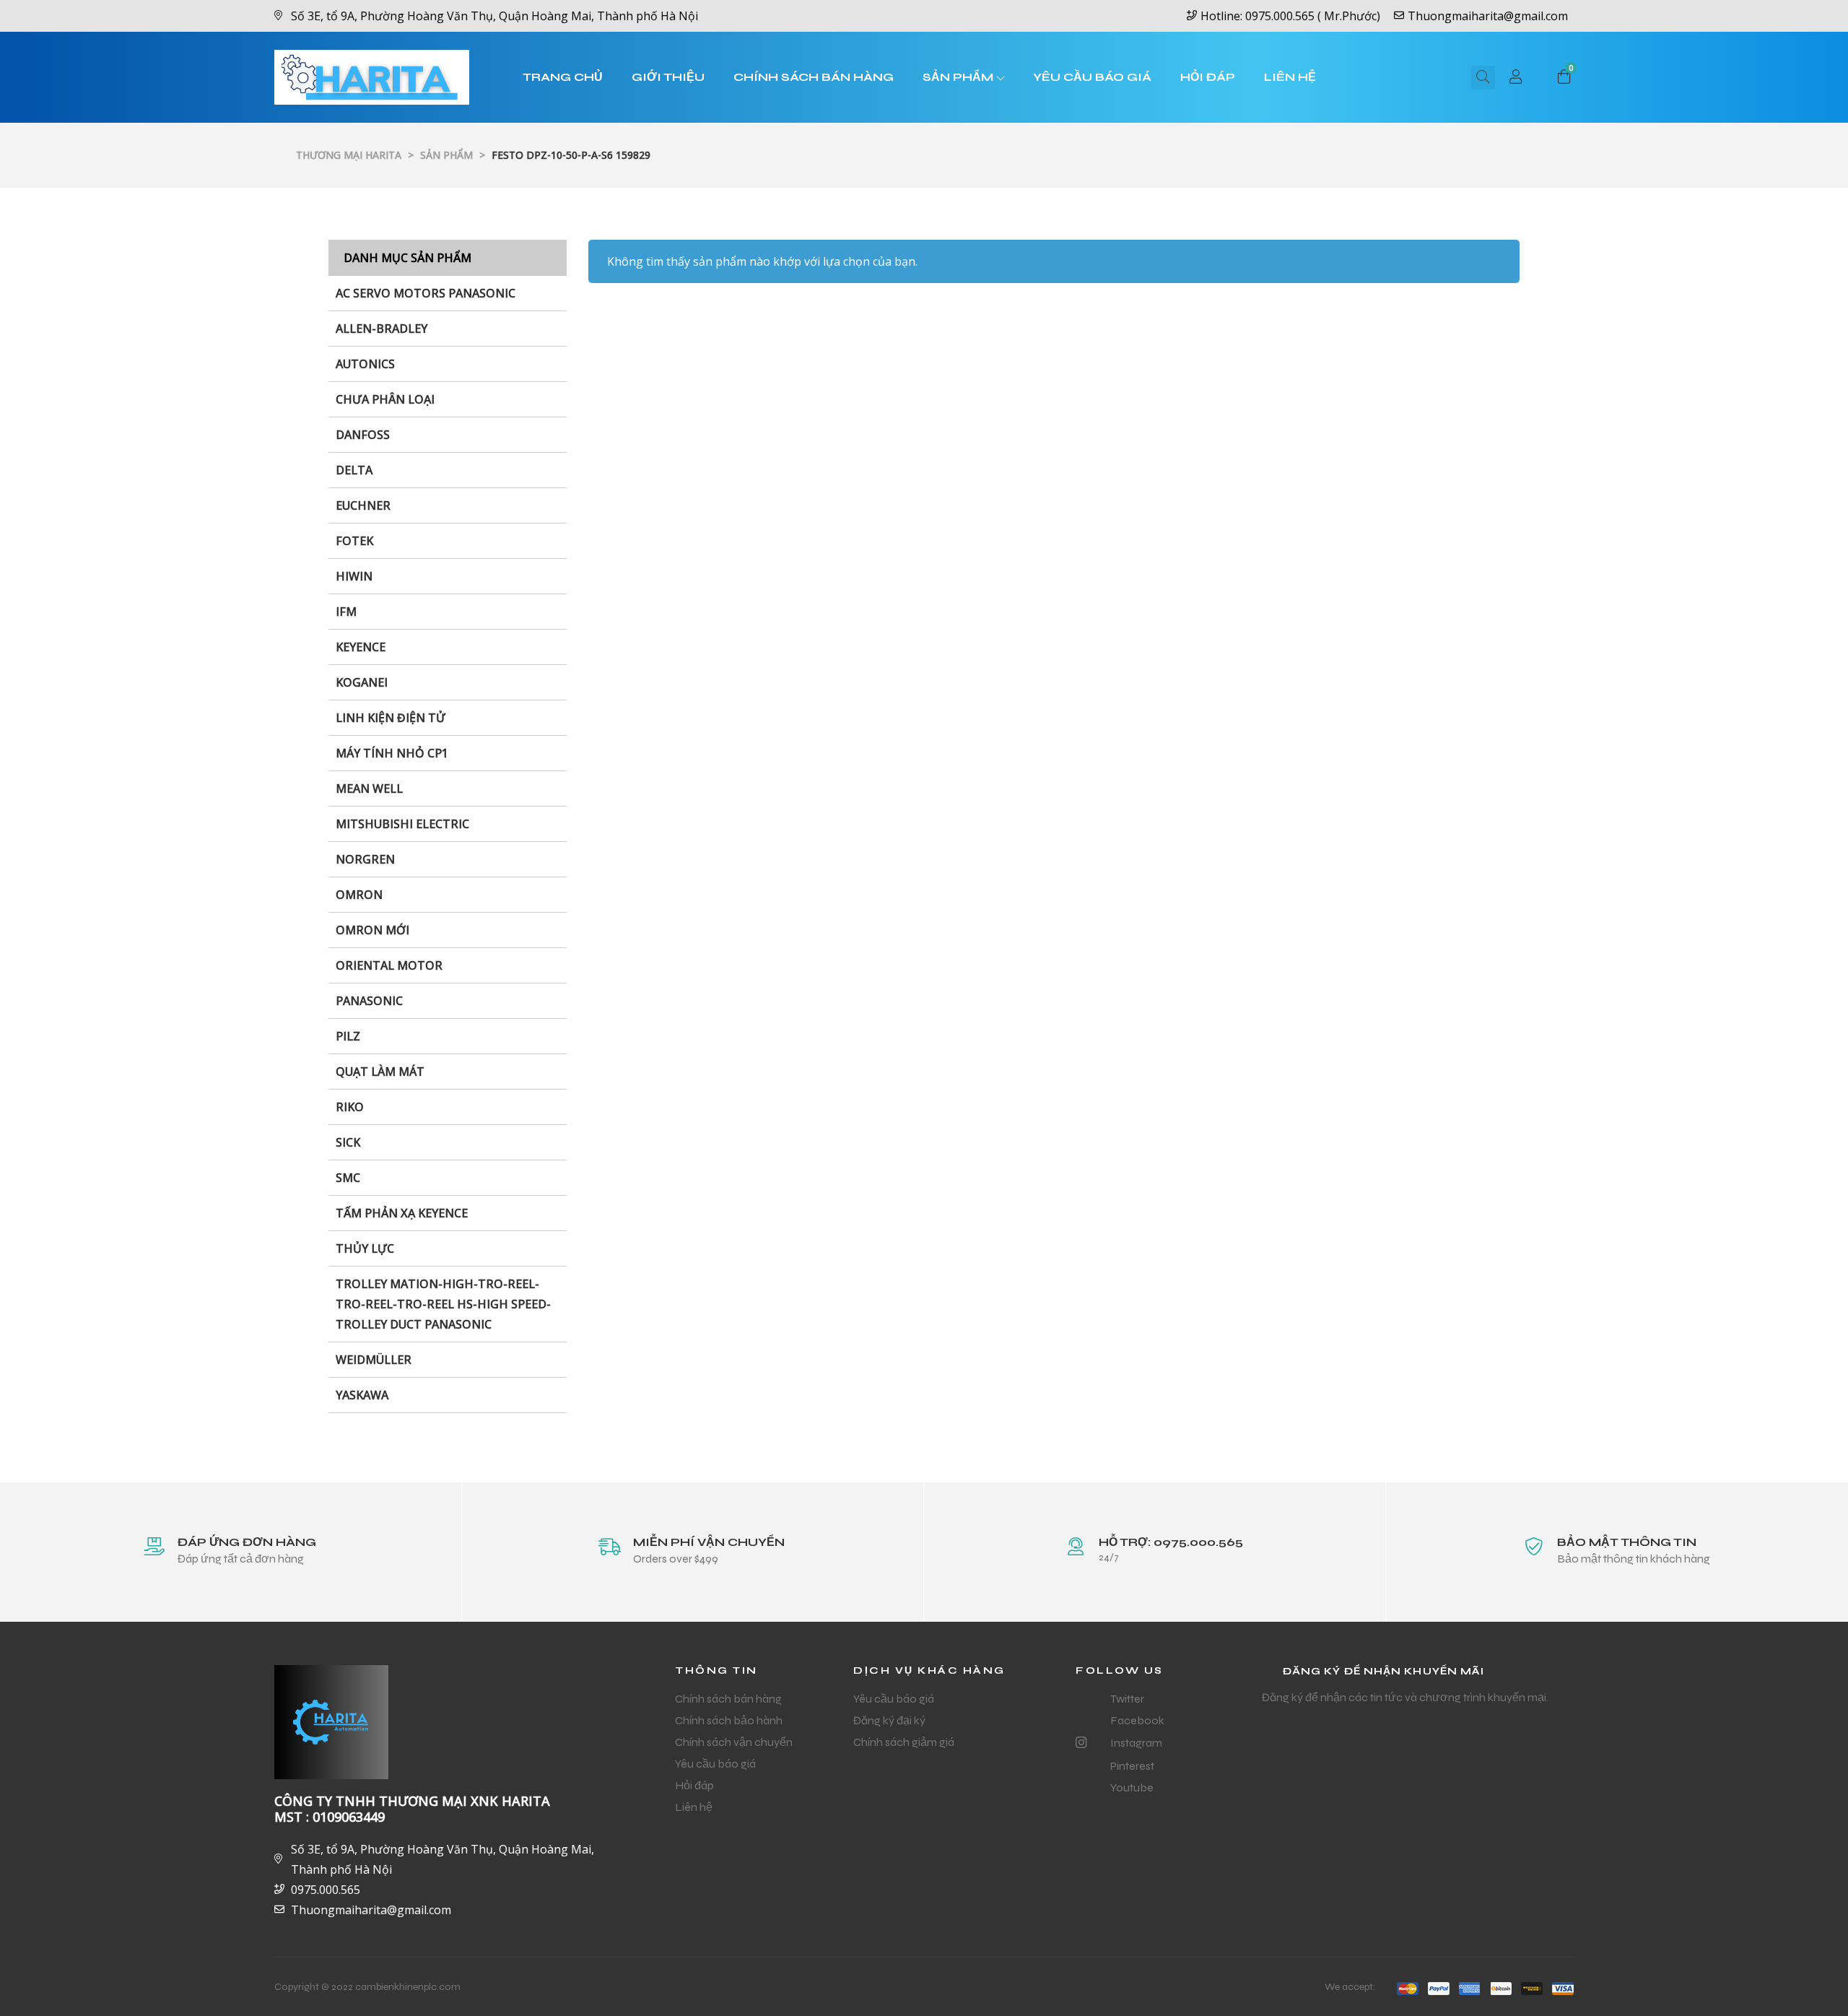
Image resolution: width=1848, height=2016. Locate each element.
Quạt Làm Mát (380, 1072)
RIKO (350, 1107)
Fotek (354, 541)
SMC (348, 1178)
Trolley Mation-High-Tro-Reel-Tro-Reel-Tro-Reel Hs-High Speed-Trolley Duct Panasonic (443, 1304)
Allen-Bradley (382, 329)
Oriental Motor (389, 965)
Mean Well (369, 788)
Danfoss (363, 435)
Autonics (365, 364)
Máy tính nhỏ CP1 (392, 753)
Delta (354, 470)
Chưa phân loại (385, 399)
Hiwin (354, 576)
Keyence (361, 647)
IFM (346, 612)
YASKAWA (362, 1395)
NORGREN (365, 859)
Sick (348, 1142)
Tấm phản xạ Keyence (402, 1213)
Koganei (362, 682)
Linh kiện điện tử (391, 718)
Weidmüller (374, 1360)
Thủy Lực (365, 1248)
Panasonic (369, 1001)
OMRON (359, 895)
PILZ (348, 1036)
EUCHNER (363, 505)
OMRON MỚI (372, 930)
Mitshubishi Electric (402, 824)
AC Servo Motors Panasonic (426, 293)
